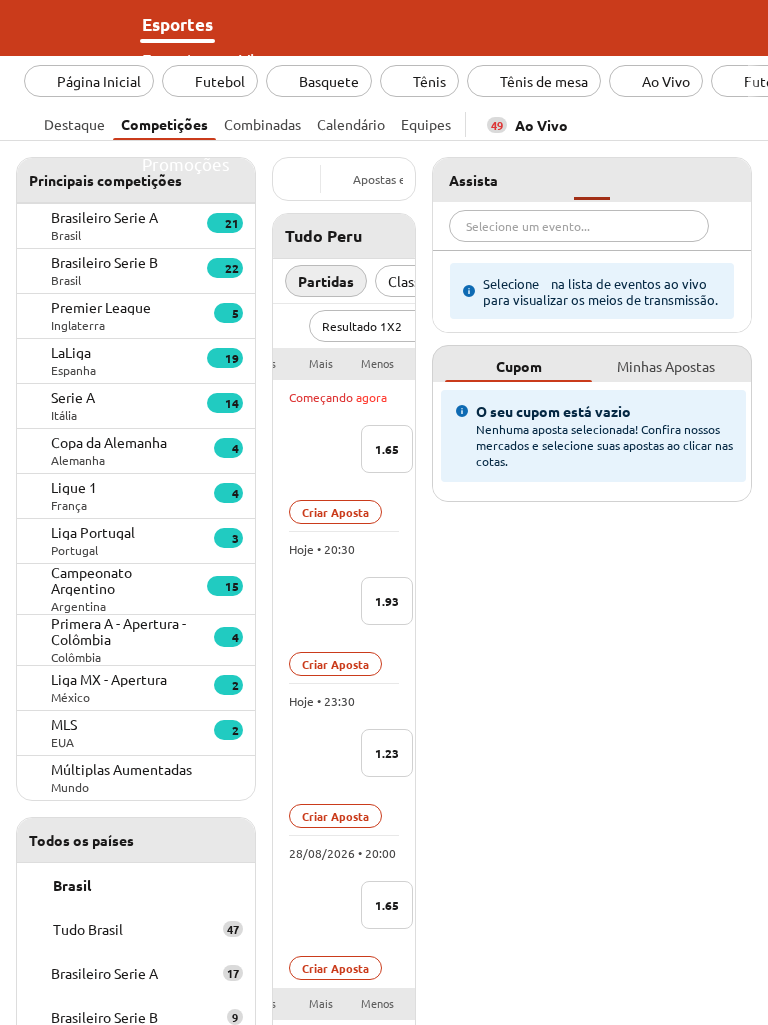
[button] (344, 364)
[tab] (74, 122)
